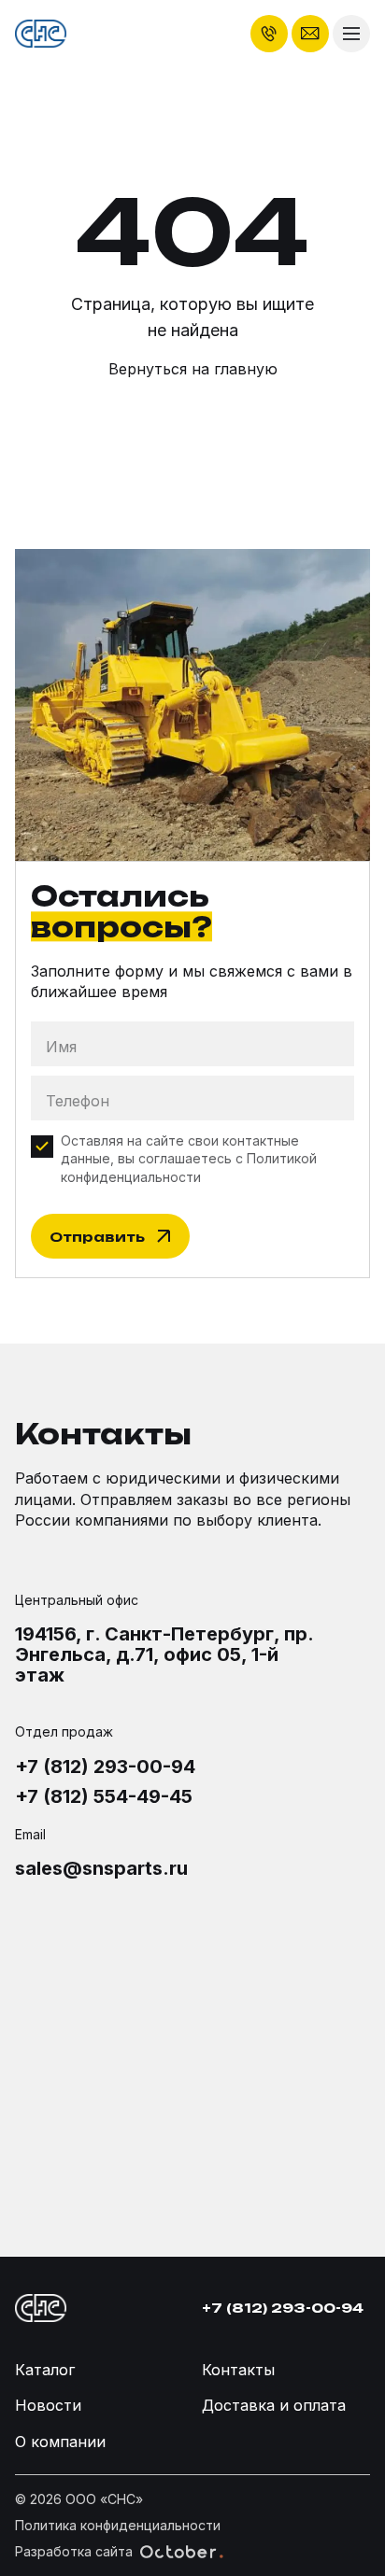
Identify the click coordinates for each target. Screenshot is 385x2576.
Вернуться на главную (193, 369)
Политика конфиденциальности (118, 2525)
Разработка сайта (74, 2551)
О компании (60, 2442)
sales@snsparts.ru (101, 1868)
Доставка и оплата (274, 2405)
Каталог (45, 2370)
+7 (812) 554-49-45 (104, 1796)
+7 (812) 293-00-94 (105, 1767)
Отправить (97, 1237)
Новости (48, 2405)
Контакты (238, 2370)
